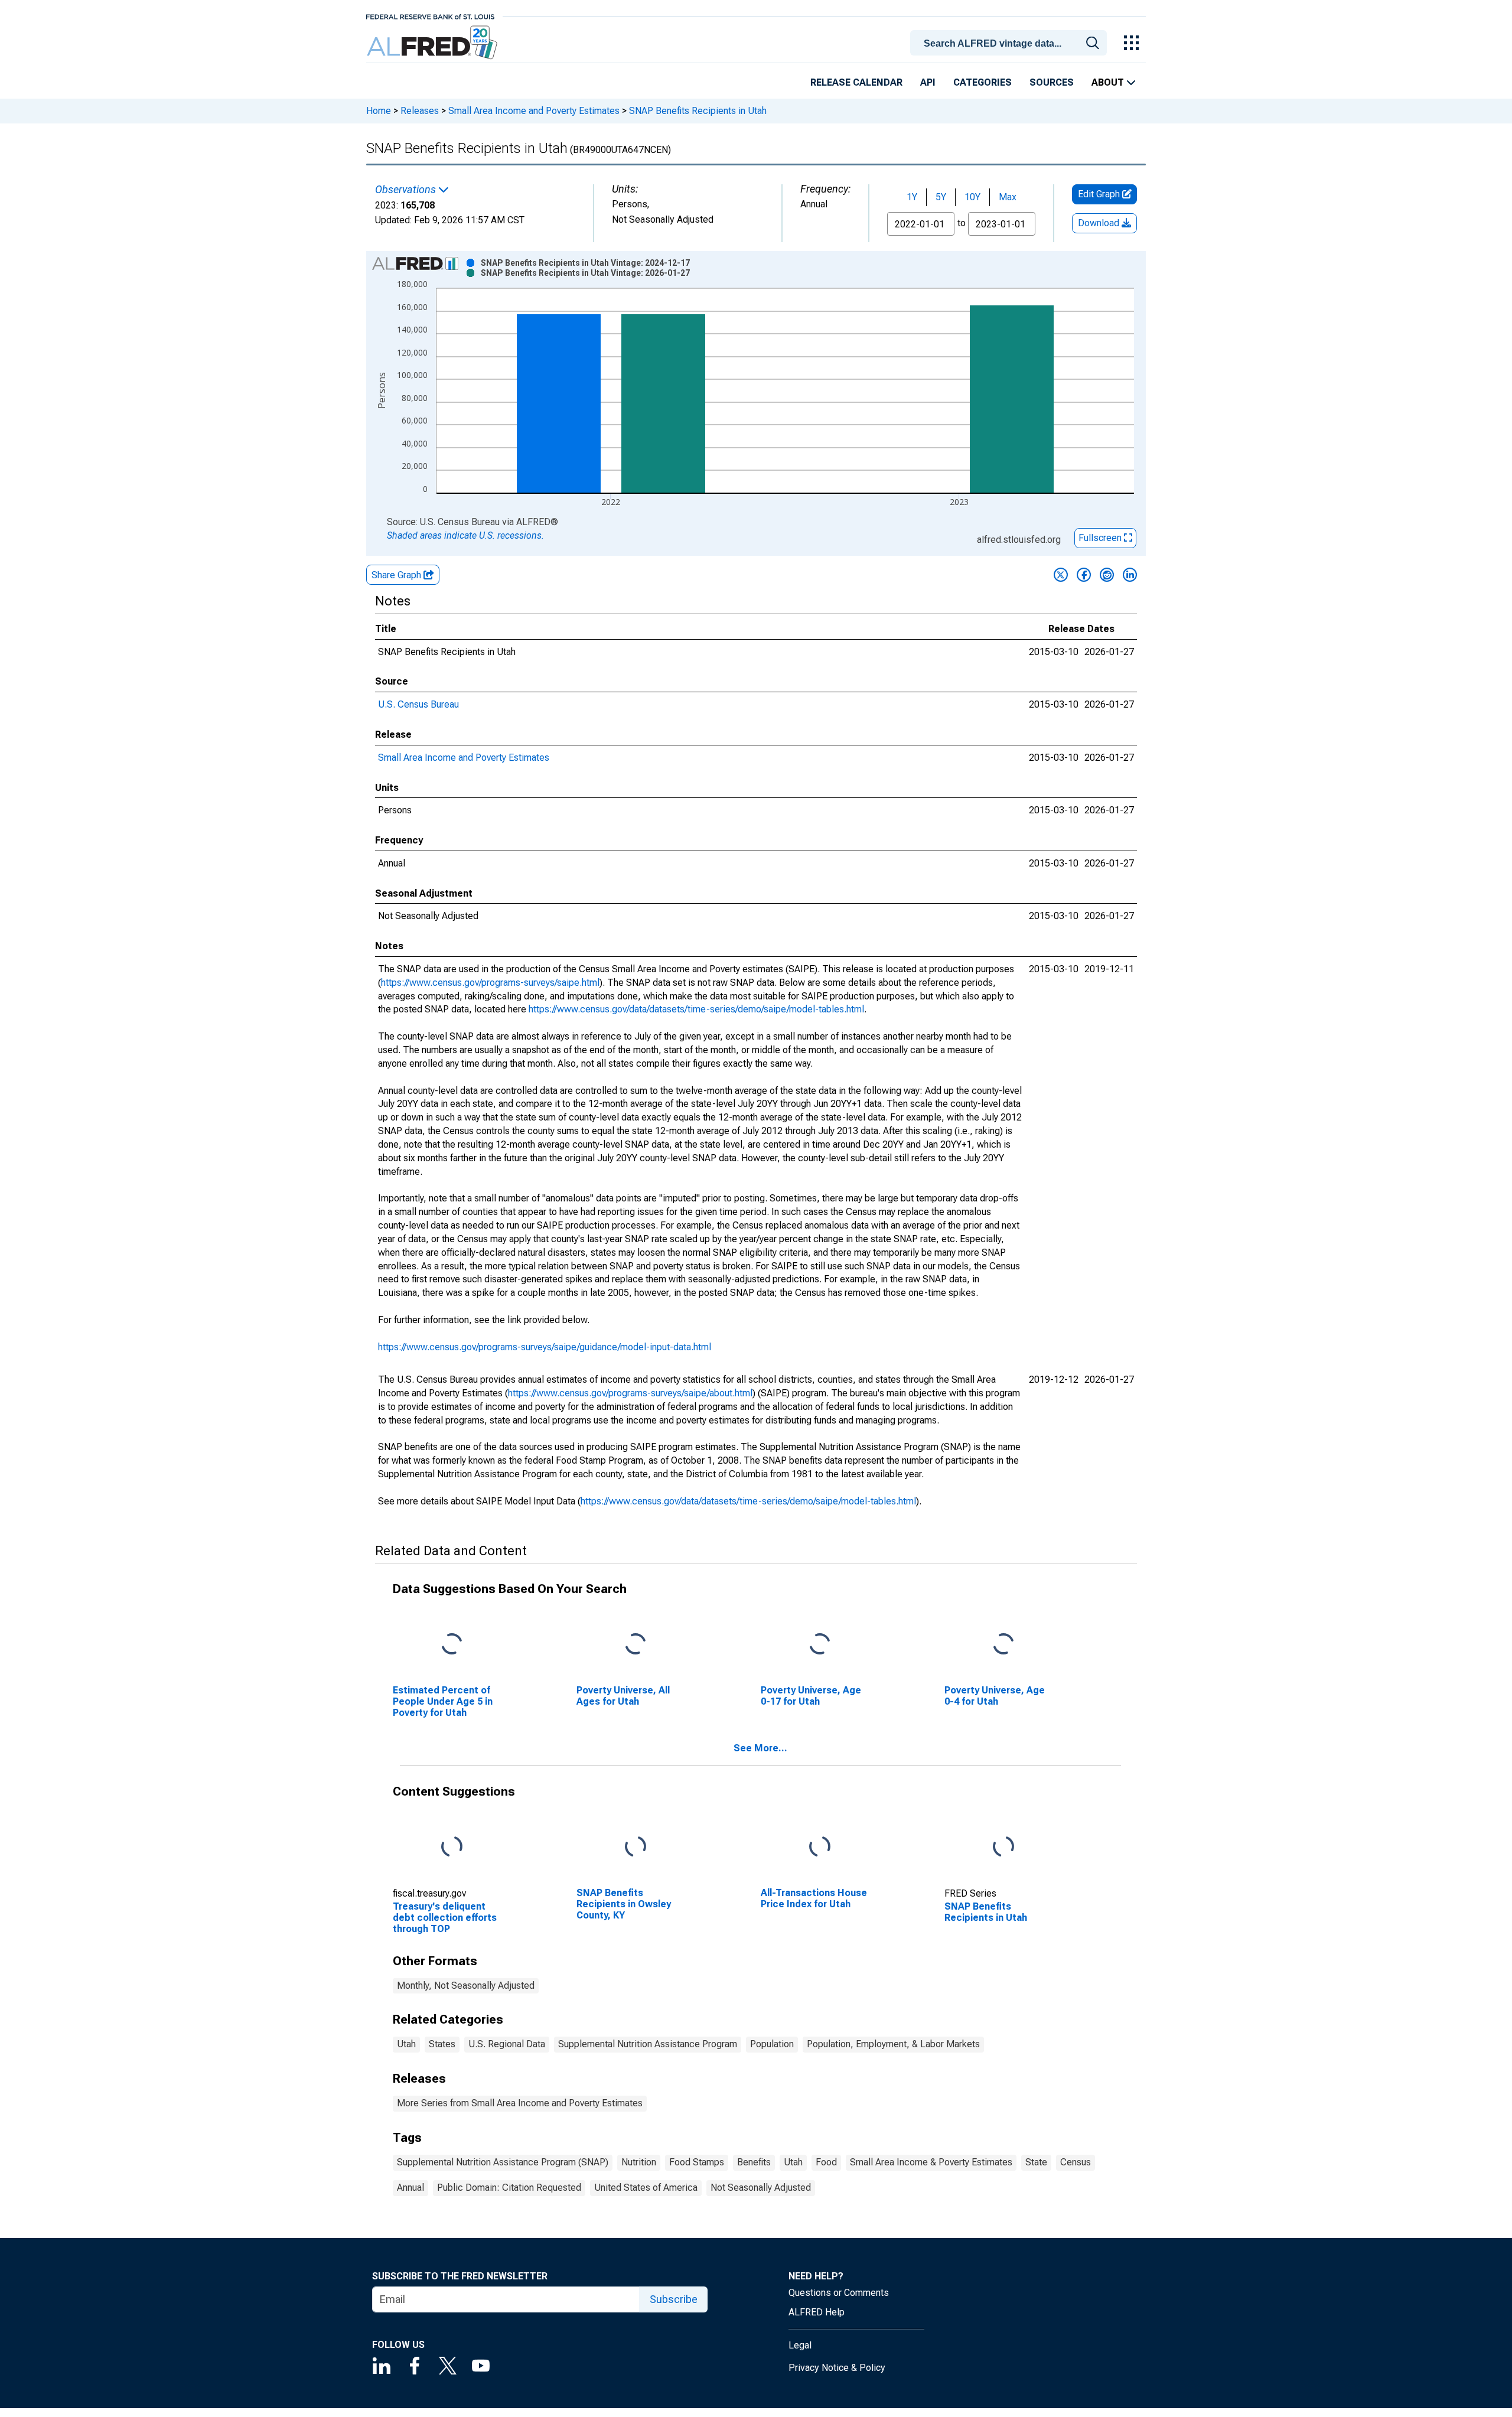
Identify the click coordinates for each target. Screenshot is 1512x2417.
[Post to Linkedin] (1130, 575)
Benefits (754, 2162)
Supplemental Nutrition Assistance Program (648, 2044)
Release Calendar (856, 82)
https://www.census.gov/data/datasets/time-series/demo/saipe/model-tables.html (696, 1009)
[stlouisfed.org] (430, 16)
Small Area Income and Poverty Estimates (534, 111)
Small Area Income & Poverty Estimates (931, 2162)
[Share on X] (1061, 575)
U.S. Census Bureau (418, 704)
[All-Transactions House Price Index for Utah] (820, 1847)
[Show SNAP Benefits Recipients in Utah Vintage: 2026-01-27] (585, 273)
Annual (410, 2188)
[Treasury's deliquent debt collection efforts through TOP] (452, 1847)
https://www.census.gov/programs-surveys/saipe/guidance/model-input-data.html (545, 1347)
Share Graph (397, 575)
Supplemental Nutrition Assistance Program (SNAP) (503, 2162)
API (928, 82)
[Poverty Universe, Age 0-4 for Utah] (1003, 1644)
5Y (941, 197)
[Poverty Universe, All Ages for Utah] (636, 1644)
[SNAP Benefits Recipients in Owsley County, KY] (636, 1847)
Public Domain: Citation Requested (509, 2188)
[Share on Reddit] (1107, 575)
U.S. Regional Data (507, 2044)
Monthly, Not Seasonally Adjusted (466, 1986)
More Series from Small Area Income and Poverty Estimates (520, 2103)
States (442, 2044)
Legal (800, 2345)
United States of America (646, 2188)
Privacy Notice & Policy (837, 2368)
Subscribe (674, 2299)
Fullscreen (1101, 538)
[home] (433, 43)
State (1036, 2162)
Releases (420, 111)
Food (826, 2162)
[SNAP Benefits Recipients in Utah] (1003, 1847)
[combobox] (1011, 42)
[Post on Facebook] (1084, 575)
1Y (912, 197)
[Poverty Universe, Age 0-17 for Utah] (820, 1644)
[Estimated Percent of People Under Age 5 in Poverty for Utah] (452, 1644)
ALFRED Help (817, 2312)
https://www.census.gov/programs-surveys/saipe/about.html (630, 1393)
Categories (983, 82)
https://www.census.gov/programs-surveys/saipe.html (490, 983)
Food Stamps (697, 2162)
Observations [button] (407, 190)
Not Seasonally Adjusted (761, 2188)
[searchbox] (1011, 44)
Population (772, 2044)
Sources (1052, 82)
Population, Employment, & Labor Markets (893, 2044)
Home (379, 111)
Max (1008, 197)
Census (1076, 2162)
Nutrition (639, 2162)
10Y (972, 197)
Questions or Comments (839, 2293)
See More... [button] (760, 1748)
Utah (406, 2044)
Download (1100, 223)
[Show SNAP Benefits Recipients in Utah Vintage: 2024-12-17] (585, 263)
